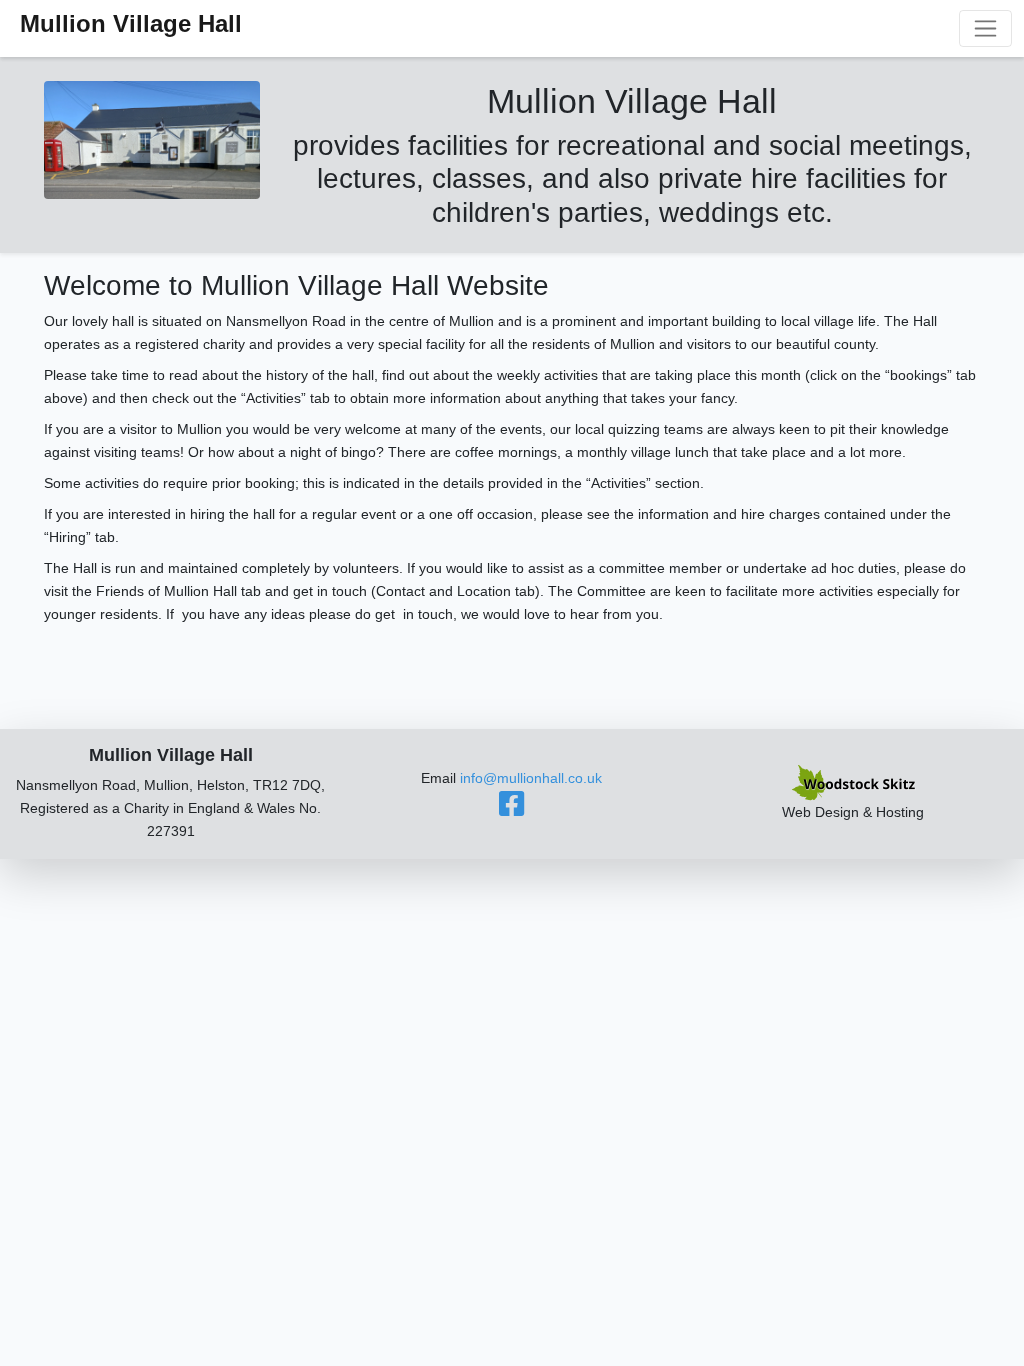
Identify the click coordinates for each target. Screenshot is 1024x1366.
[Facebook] (511, 809)
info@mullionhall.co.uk (531, 778)
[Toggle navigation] (985, 28)
